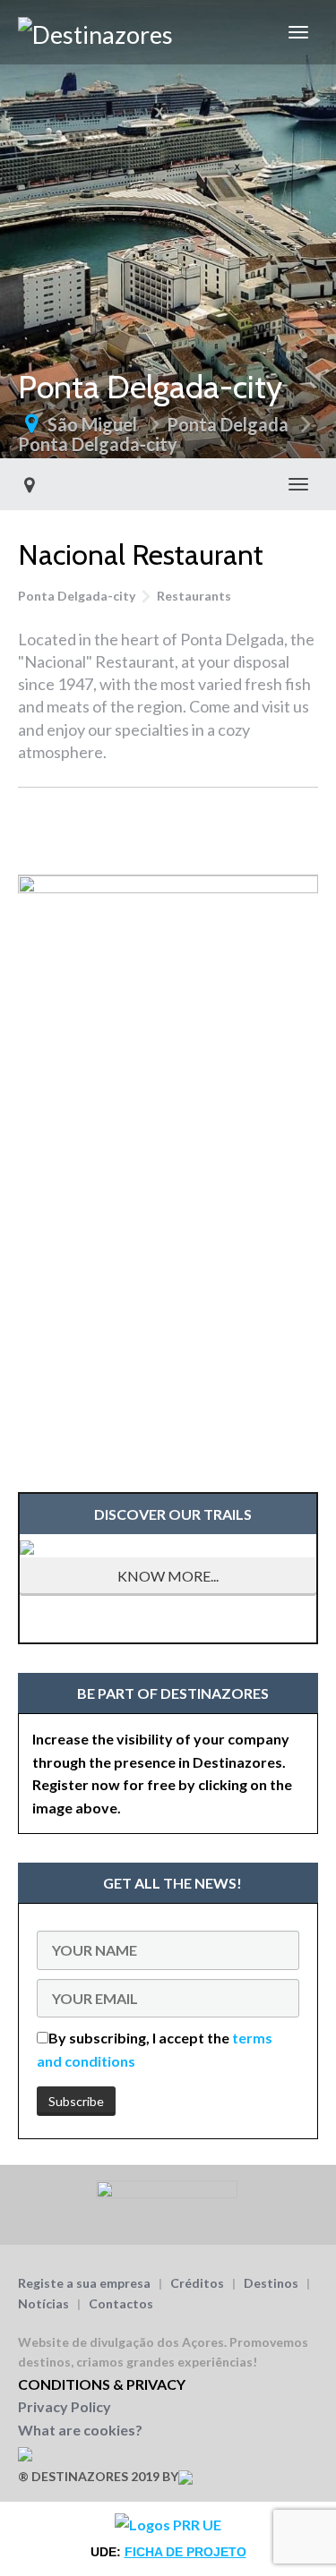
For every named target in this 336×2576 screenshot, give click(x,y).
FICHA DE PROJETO (185, 2552)
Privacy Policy (65, 2406)
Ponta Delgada (228, 424)
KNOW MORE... (168, 1576)
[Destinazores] (95, 32)
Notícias (43, 2303)
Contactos (121, 2303)
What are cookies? (80, 2430)
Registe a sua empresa (84, 2283)
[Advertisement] (168, 828)
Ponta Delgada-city (98, 444)
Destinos (271, 2283)
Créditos (197, 2283)
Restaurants (194, 596)
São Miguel (92, 424)
